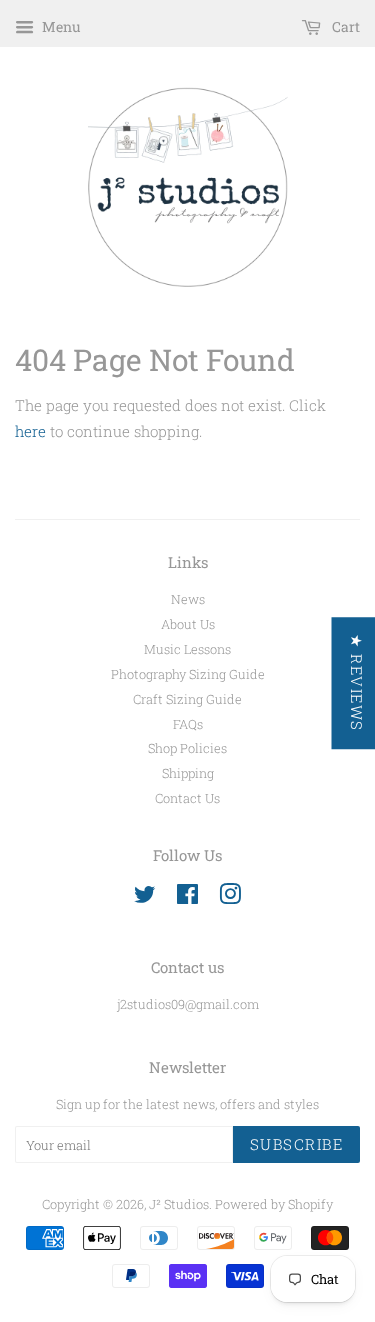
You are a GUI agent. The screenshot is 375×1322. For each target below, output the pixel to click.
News (188, 599)
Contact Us (187, 798)
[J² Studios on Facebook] (187, 898)
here (30, 431)
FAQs (188, 724)
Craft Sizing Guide (187, 699)
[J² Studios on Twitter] (145, 898)
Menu (60, 26)
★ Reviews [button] (356, 683)
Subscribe (297, 1144)
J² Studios (179, 1204)
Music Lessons (187, 649)
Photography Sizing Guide (188, 674)
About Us (188, 624)
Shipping (188, 773)
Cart (344, 26)
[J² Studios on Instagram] (230, 898)
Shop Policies (187, 748)
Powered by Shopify (274, 1204)
